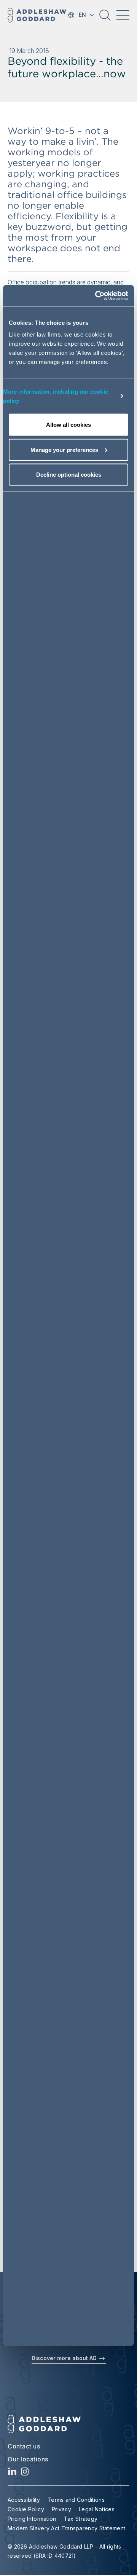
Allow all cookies (68, 425)
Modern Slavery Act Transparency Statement (66, 2528)
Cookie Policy (26, 2509)
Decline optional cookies (69, 475)
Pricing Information (32, 2519)
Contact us (24, 2446)
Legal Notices (97, 2509)
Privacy (61, 2509)
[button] (105, 18)
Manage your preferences (64, 449)
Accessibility (24, 2500)
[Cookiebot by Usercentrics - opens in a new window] (97, 296)
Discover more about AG (65, 2358)
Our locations (28, 2459)
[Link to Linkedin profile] (12, 2473)
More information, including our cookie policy (56, 396)
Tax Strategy (81, 2519)
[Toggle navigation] (123, 15)
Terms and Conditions (76, 2500)
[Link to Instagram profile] (25, 2473)
